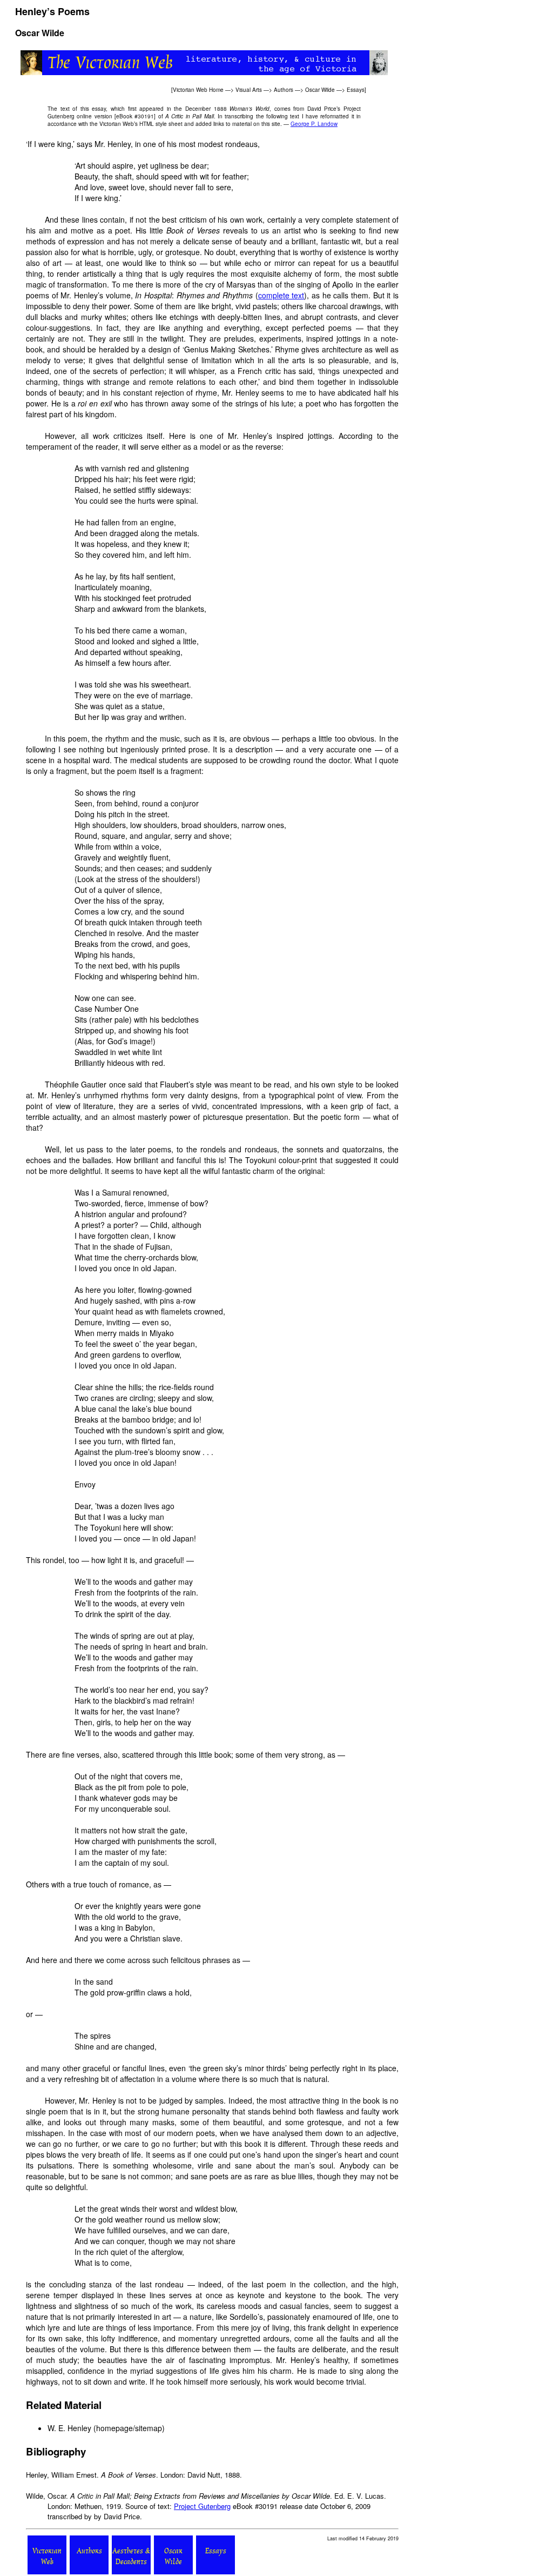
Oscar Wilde (320, 90)
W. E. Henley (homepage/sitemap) (106, 2428)
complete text (281, 295)
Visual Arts (249, 90)
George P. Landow (314, 124)
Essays (356, 90)
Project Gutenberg (202, 2506)
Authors (284, 90)
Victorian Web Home (198, 90)
